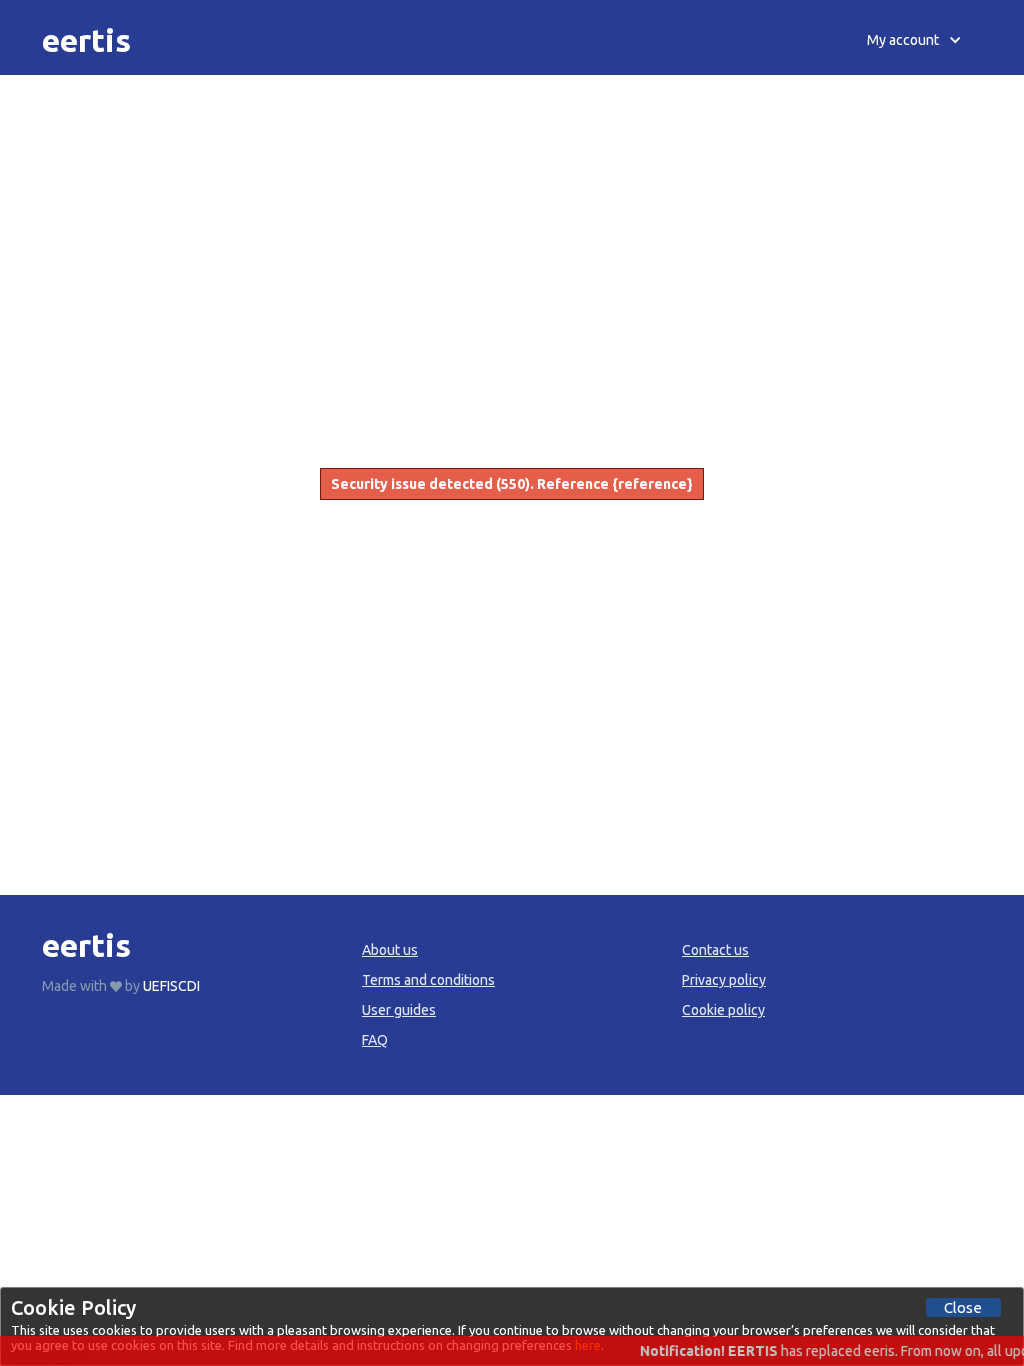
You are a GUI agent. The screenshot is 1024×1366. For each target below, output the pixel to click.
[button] (914, 40)
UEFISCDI (171, 986)
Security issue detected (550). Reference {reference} (512, 484)
